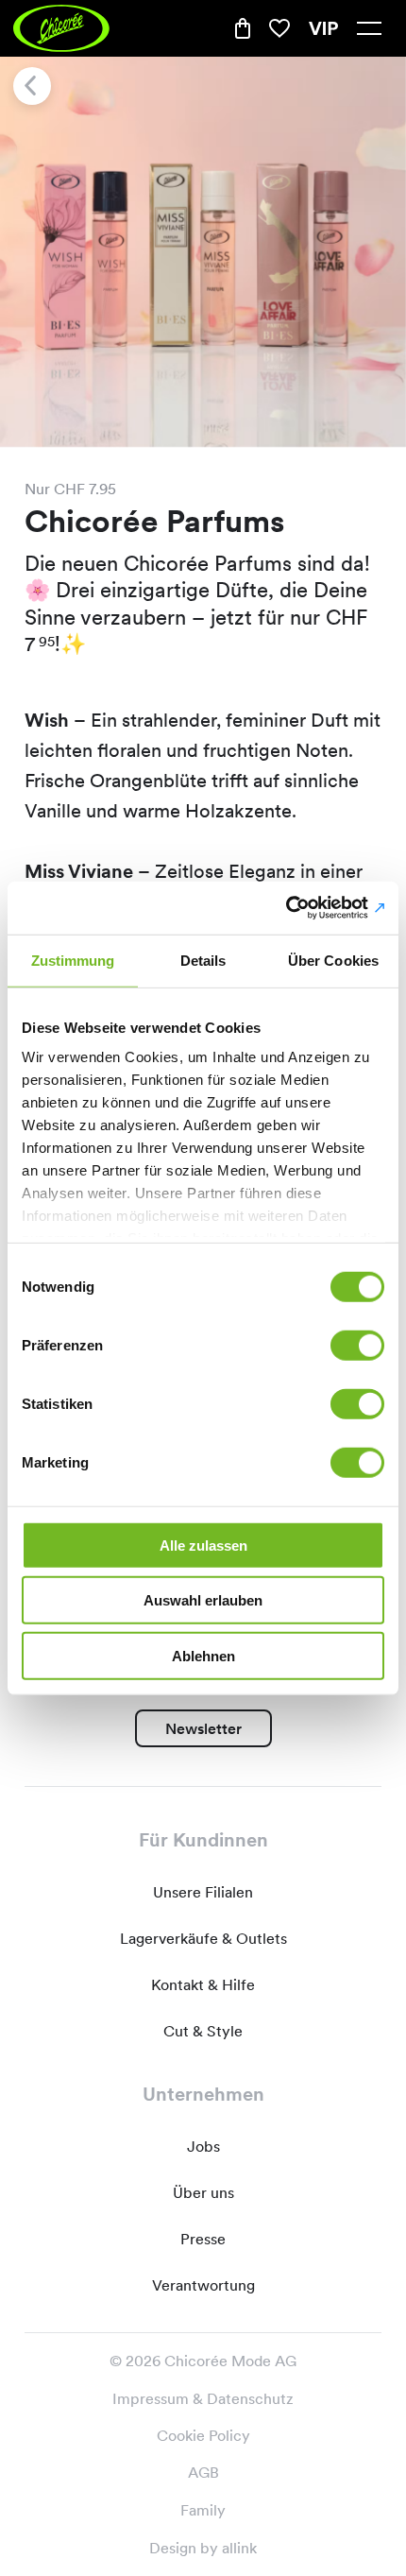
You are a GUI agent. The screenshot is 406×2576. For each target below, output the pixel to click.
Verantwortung (203, 2285)
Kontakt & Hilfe (203, 1985)
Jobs (203, 2147)
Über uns (203, 2193)
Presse (203, 2239)
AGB (203, 2473)
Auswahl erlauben (203, 1600)
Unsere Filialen (203, 1892)
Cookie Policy (203, 2436)
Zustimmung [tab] (73, 960)
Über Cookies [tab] (333, 960)
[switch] (357, 1345)
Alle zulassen (203, 1545)
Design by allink (203, 2548)
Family (203, 2510)
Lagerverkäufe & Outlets (203, 1939)
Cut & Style (203, 2031)
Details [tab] (203, 960)
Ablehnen (203, 1655)
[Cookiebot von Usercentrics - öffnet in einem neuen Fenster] (302, 908)
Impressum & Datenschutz (203, 2399)
